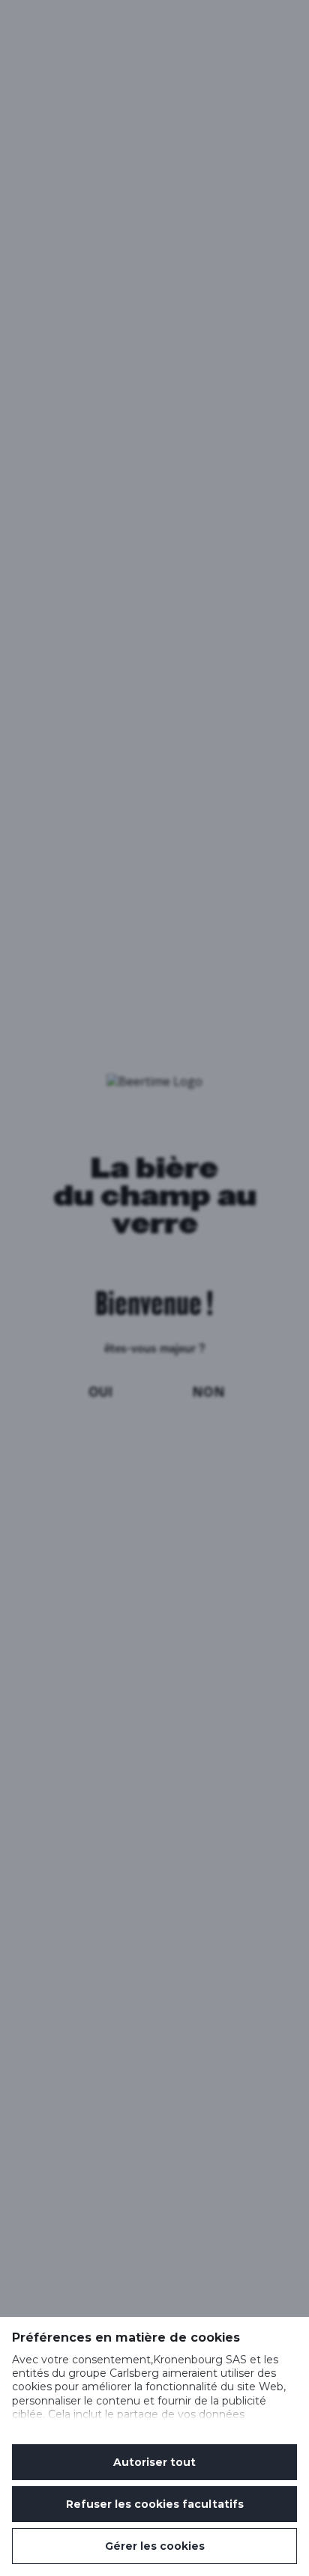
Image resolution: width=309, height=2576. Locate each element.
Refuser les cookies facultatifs (155, 2504)
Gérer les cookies (155, 2546)
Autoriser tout (154, 2462)
